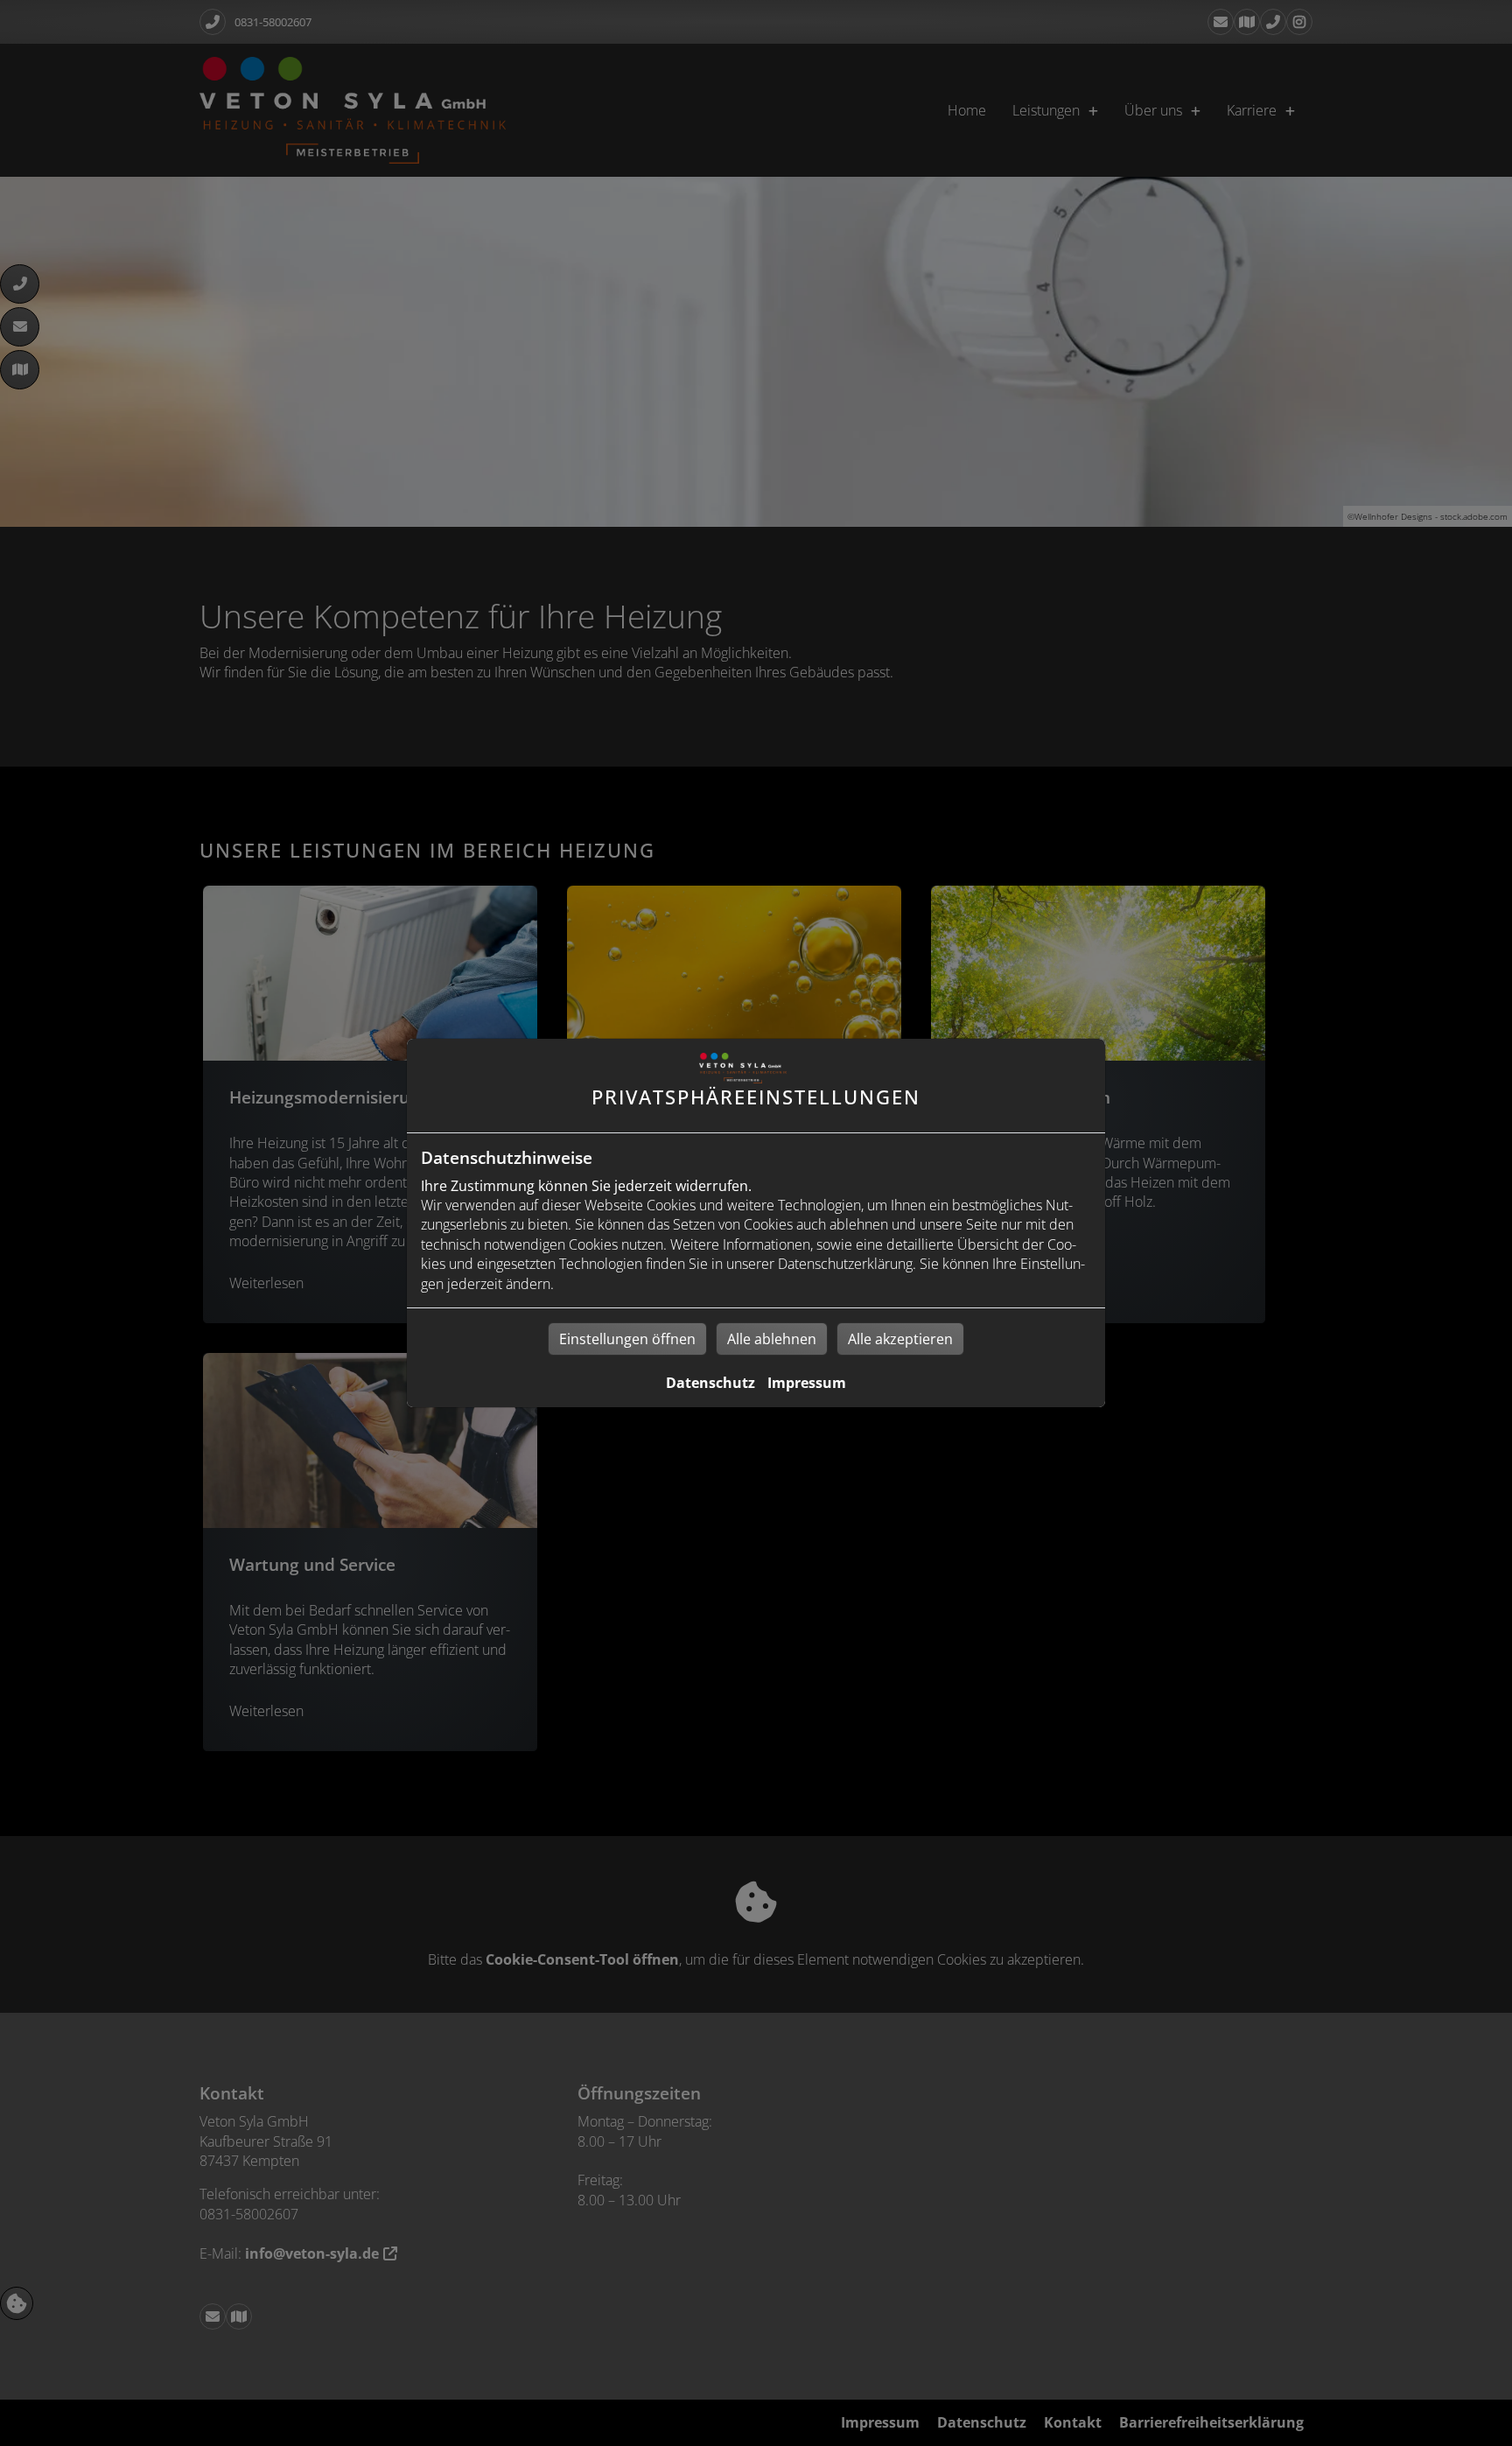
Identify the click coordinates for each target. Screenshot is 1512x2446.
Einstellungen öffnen (627, 1339)
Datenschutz (710, 1383)
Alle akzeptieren (900, 1339)
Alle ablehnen (772, 1339)
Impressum (807, 1383)
